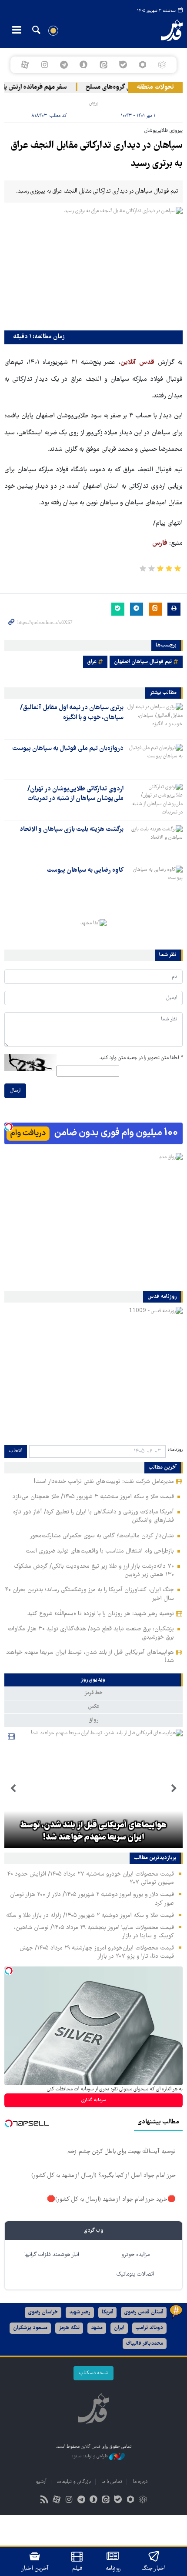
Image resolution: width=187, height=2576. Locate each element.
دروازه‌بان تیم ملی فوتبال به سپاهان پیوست (68, 749)
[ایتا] (103, 65)
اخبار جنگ (154, 2569)
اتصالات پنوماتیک (135, 2274)
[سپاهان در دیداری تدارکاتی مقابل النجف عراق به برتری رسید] (93, 266)
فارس (160, 543)
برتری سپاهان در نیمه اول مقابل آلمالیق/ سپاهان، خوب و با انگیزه (72, 713)
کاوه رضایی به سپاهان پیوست (85, 870)
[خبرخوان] (45, 2501)
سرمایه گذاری (94, 2100)
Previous (174, 1789)
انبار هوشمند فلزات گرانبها (52, 2255)
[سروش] (84, 65)
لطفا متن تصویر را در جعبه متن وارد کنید (141, 1058)
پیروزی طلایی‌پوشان (164, 131)
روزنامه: (175, 1450)
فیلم (77, 2569)
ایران (119, 2328)
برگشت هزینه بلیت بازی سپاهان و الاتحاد (72, 830)
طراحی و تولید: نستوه (90, 2456)
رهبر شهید (80, 2312)
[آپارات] (25, 65)
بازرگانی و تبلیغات (74, 2482)
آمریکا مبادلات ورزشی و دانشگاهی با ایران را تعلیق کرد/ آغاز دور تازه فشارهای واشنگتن (93, 1516)
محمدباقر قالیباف (145, 2344)
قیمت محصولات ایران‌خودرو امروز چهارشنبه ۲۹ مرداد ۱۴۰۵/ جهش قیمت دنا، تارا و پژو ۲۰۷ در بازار (97, 1952)
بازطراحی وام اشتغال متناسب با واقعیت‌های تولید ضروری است (100, 1551)
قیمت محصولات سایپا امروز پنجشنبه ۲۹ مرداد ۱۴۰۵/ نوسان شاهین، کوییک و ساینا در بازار (94, 1932)
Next (13, 1789)
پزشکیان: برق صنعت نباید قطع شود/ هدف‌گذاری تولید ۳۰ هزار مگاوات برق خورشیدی (91, 1633)
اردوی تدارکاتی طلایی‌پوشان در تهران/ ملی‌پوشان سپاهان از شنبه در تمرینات (75, 794)
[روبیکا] (162, 65)
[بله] (123, 65)
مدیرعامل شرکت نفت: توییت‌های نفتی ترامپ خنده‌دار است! (104, 1482)
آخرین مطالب (163, 1468)
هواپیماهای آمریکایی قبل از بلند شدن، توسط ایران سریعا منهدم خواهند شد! (90, 1657)
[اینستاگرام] (44, 65)
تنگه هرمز (69, 2328)
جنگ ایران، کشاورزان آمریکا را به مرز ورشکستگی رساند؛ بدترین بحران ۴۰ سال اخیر (89, 1594)
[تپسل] (9, 1127)
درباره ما (140, 2482)
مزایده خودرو (135, 2255)
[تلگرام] (64, 65)
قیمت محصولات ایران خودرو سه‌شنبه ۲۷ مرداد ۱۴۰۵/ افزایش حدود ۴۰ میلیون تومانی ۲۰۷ (90, 1878)
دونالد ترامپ (149, 2328)
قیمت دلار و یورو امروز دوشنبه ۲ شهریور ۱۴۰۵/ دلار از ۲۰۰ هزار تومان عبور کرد (92, 1899)
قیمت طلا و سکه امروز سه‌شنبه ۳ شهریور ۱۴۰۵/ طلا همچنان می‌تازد (93, 1497)
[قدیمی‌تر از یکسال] (155, 718)
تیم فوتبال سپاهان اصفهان (143, 662)
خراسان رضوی (43, 2312)
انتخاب (16, 1451)
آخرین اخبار (35, 2569)
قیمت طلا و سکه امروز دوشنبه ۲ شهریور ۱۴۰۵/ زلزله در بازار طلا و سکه (90, 1916)
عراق (92, 662)
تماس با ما (112, 2482)
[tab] (93, 1680)
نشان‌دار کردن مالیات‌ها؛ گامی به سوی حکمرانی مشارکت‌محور (102, 1536)
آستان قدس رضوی (144, 2312)
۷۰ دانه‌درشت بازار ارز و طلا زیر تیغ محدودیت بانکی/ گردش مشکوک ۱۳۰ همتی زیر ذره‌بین (94, 1571)
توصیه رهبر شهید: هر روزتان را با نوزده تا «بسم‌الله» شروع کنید (101, 1614)
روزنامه (113, 2569)
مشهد (97, 2328)
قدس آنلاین (164, 30)
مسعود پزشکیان (30, 2328)
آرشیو (41, 2482)
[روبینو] (142, 65)
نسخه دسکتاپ (93, 2373)
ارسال (15, 1091)
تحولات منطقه (155, 87)
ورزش (94, 103)
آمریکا (107, 2312)
